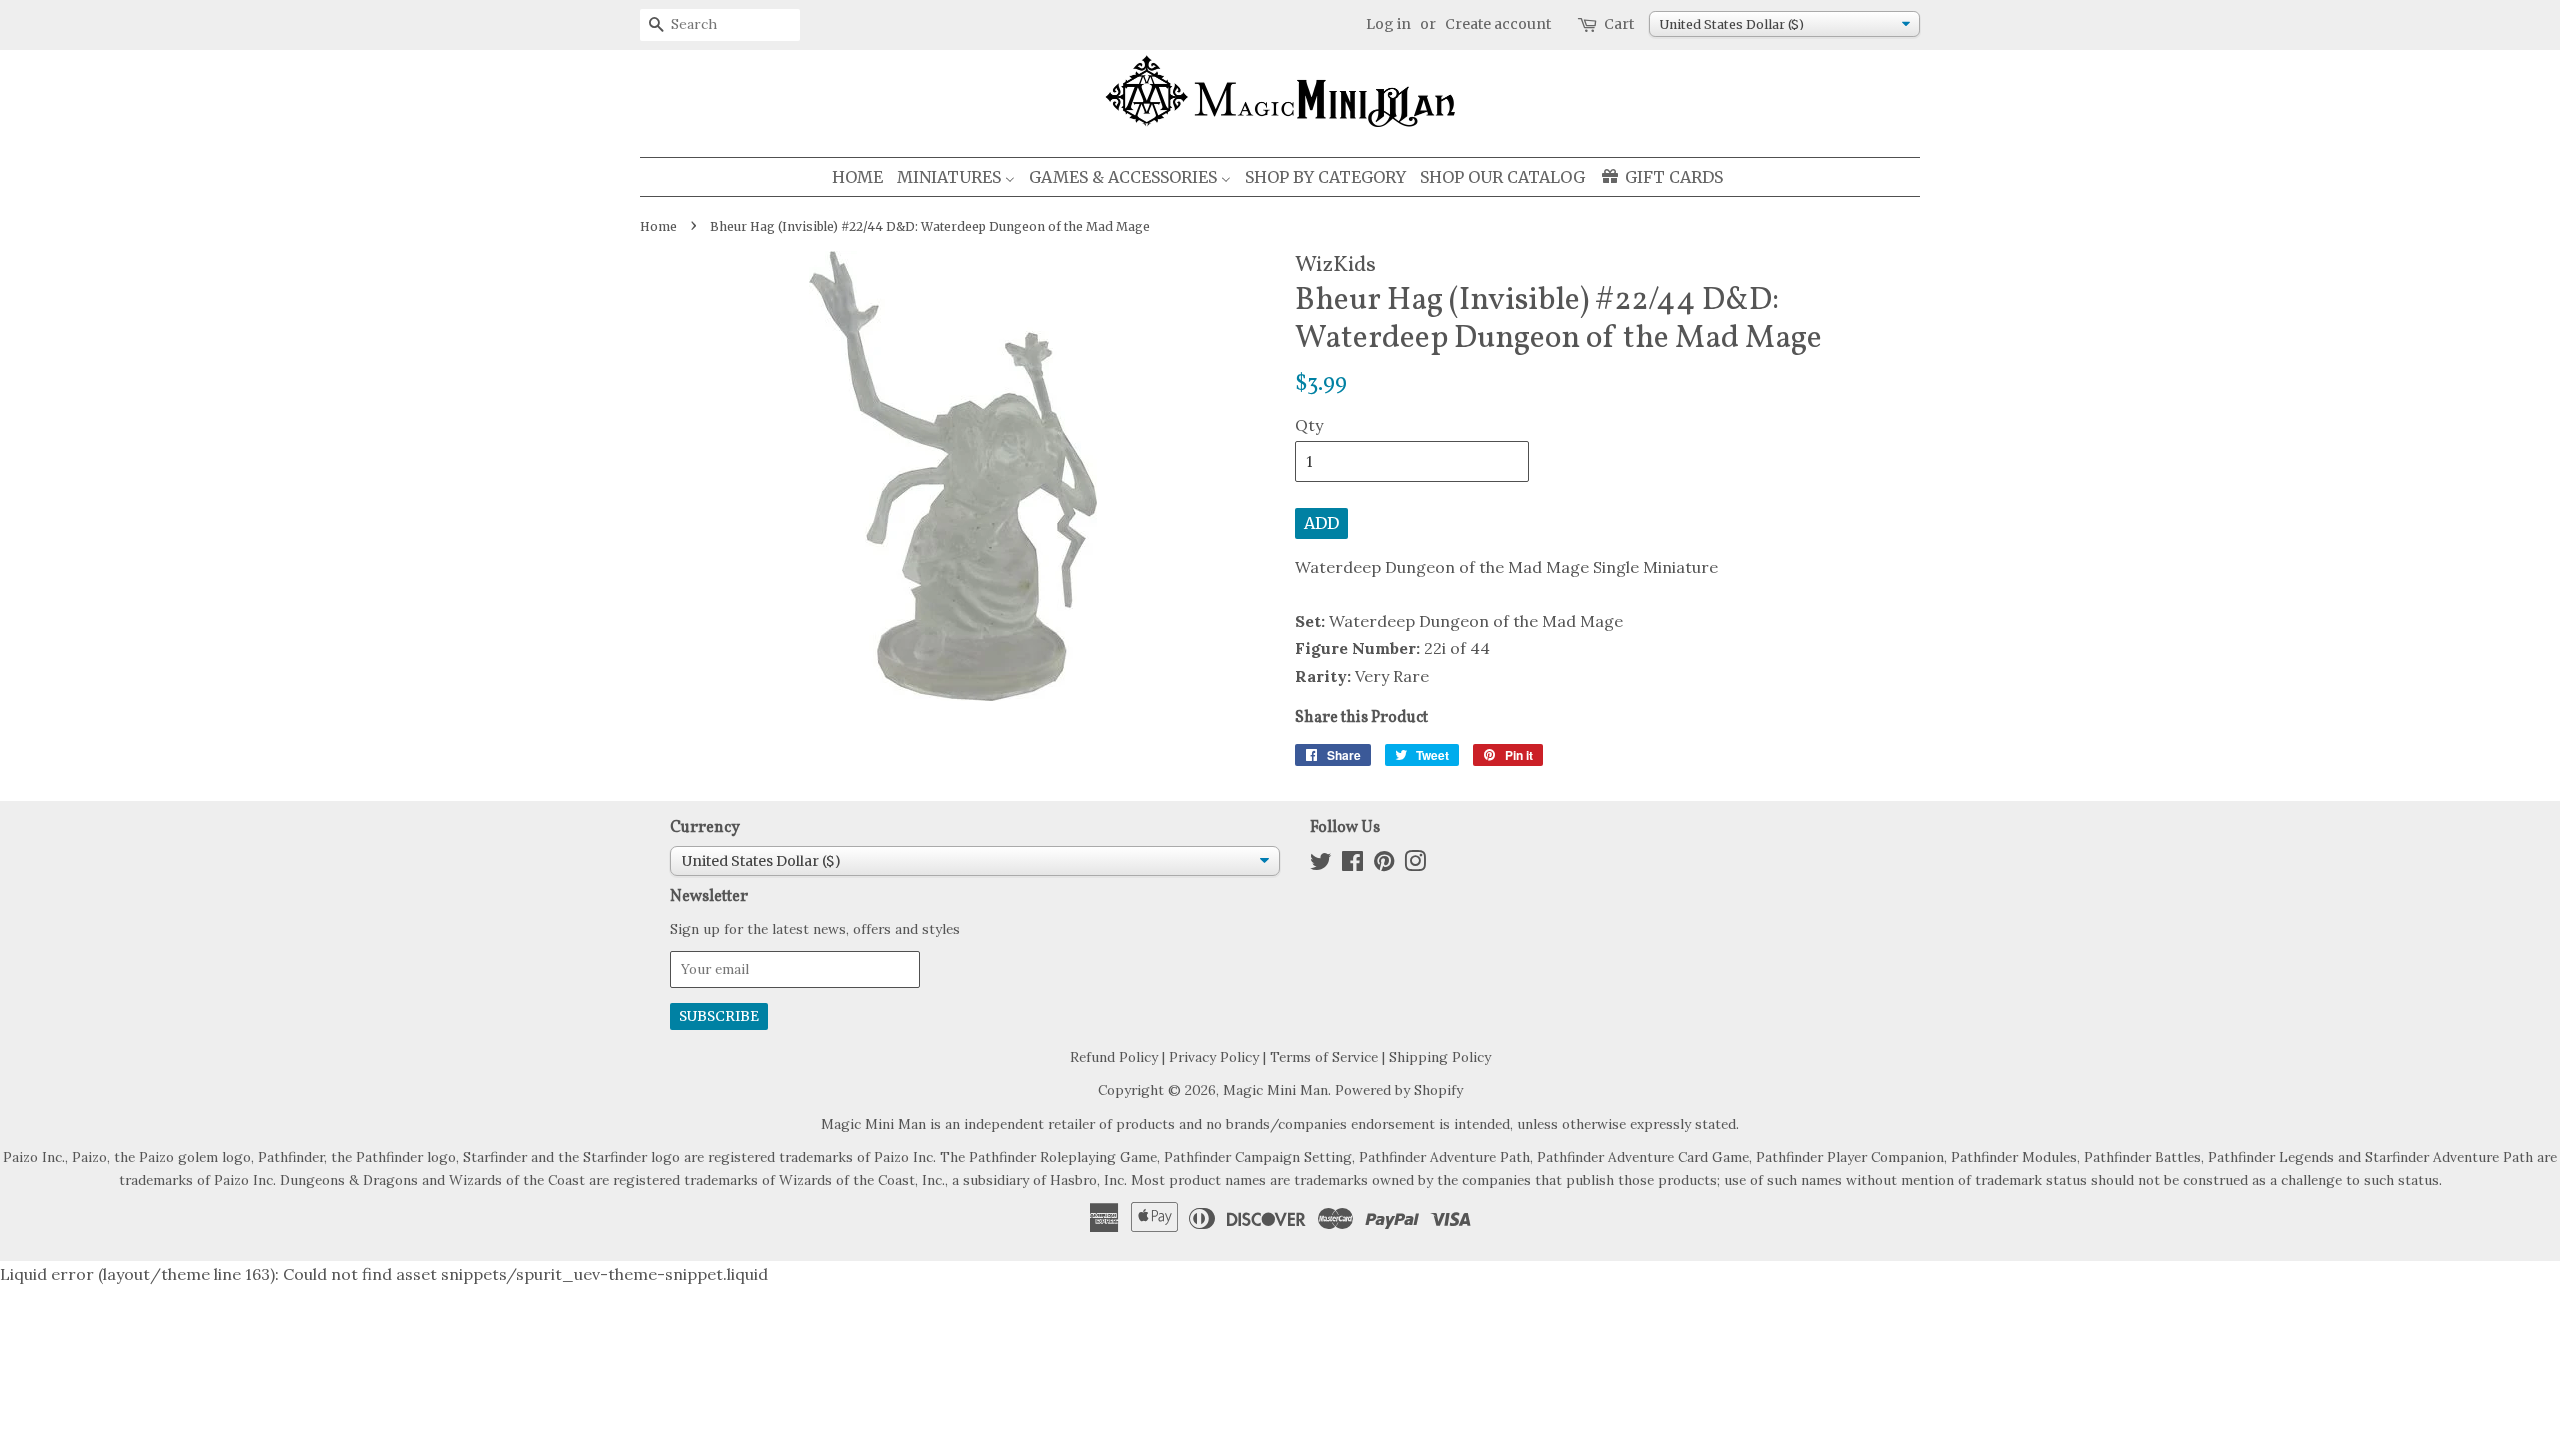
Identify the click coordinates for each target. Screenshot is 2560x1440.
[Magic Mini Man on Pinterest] (1384, 865)
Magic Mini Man (1275, 1090)
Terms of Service (1324, 1057)
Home (658, 226)
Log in (1388, 24)
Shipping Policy (1440, 1057)
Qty (1309, 425)
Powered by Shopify (1399, 1090)
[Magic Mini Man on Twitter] (1321, 865)
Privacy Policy (1214, 1057)
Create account (1498, 24)
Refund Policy (1114, 1057)
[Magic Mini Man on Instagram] (1415, 865)
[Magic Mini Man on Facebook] (1352, 865)
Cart (1619, 24)
